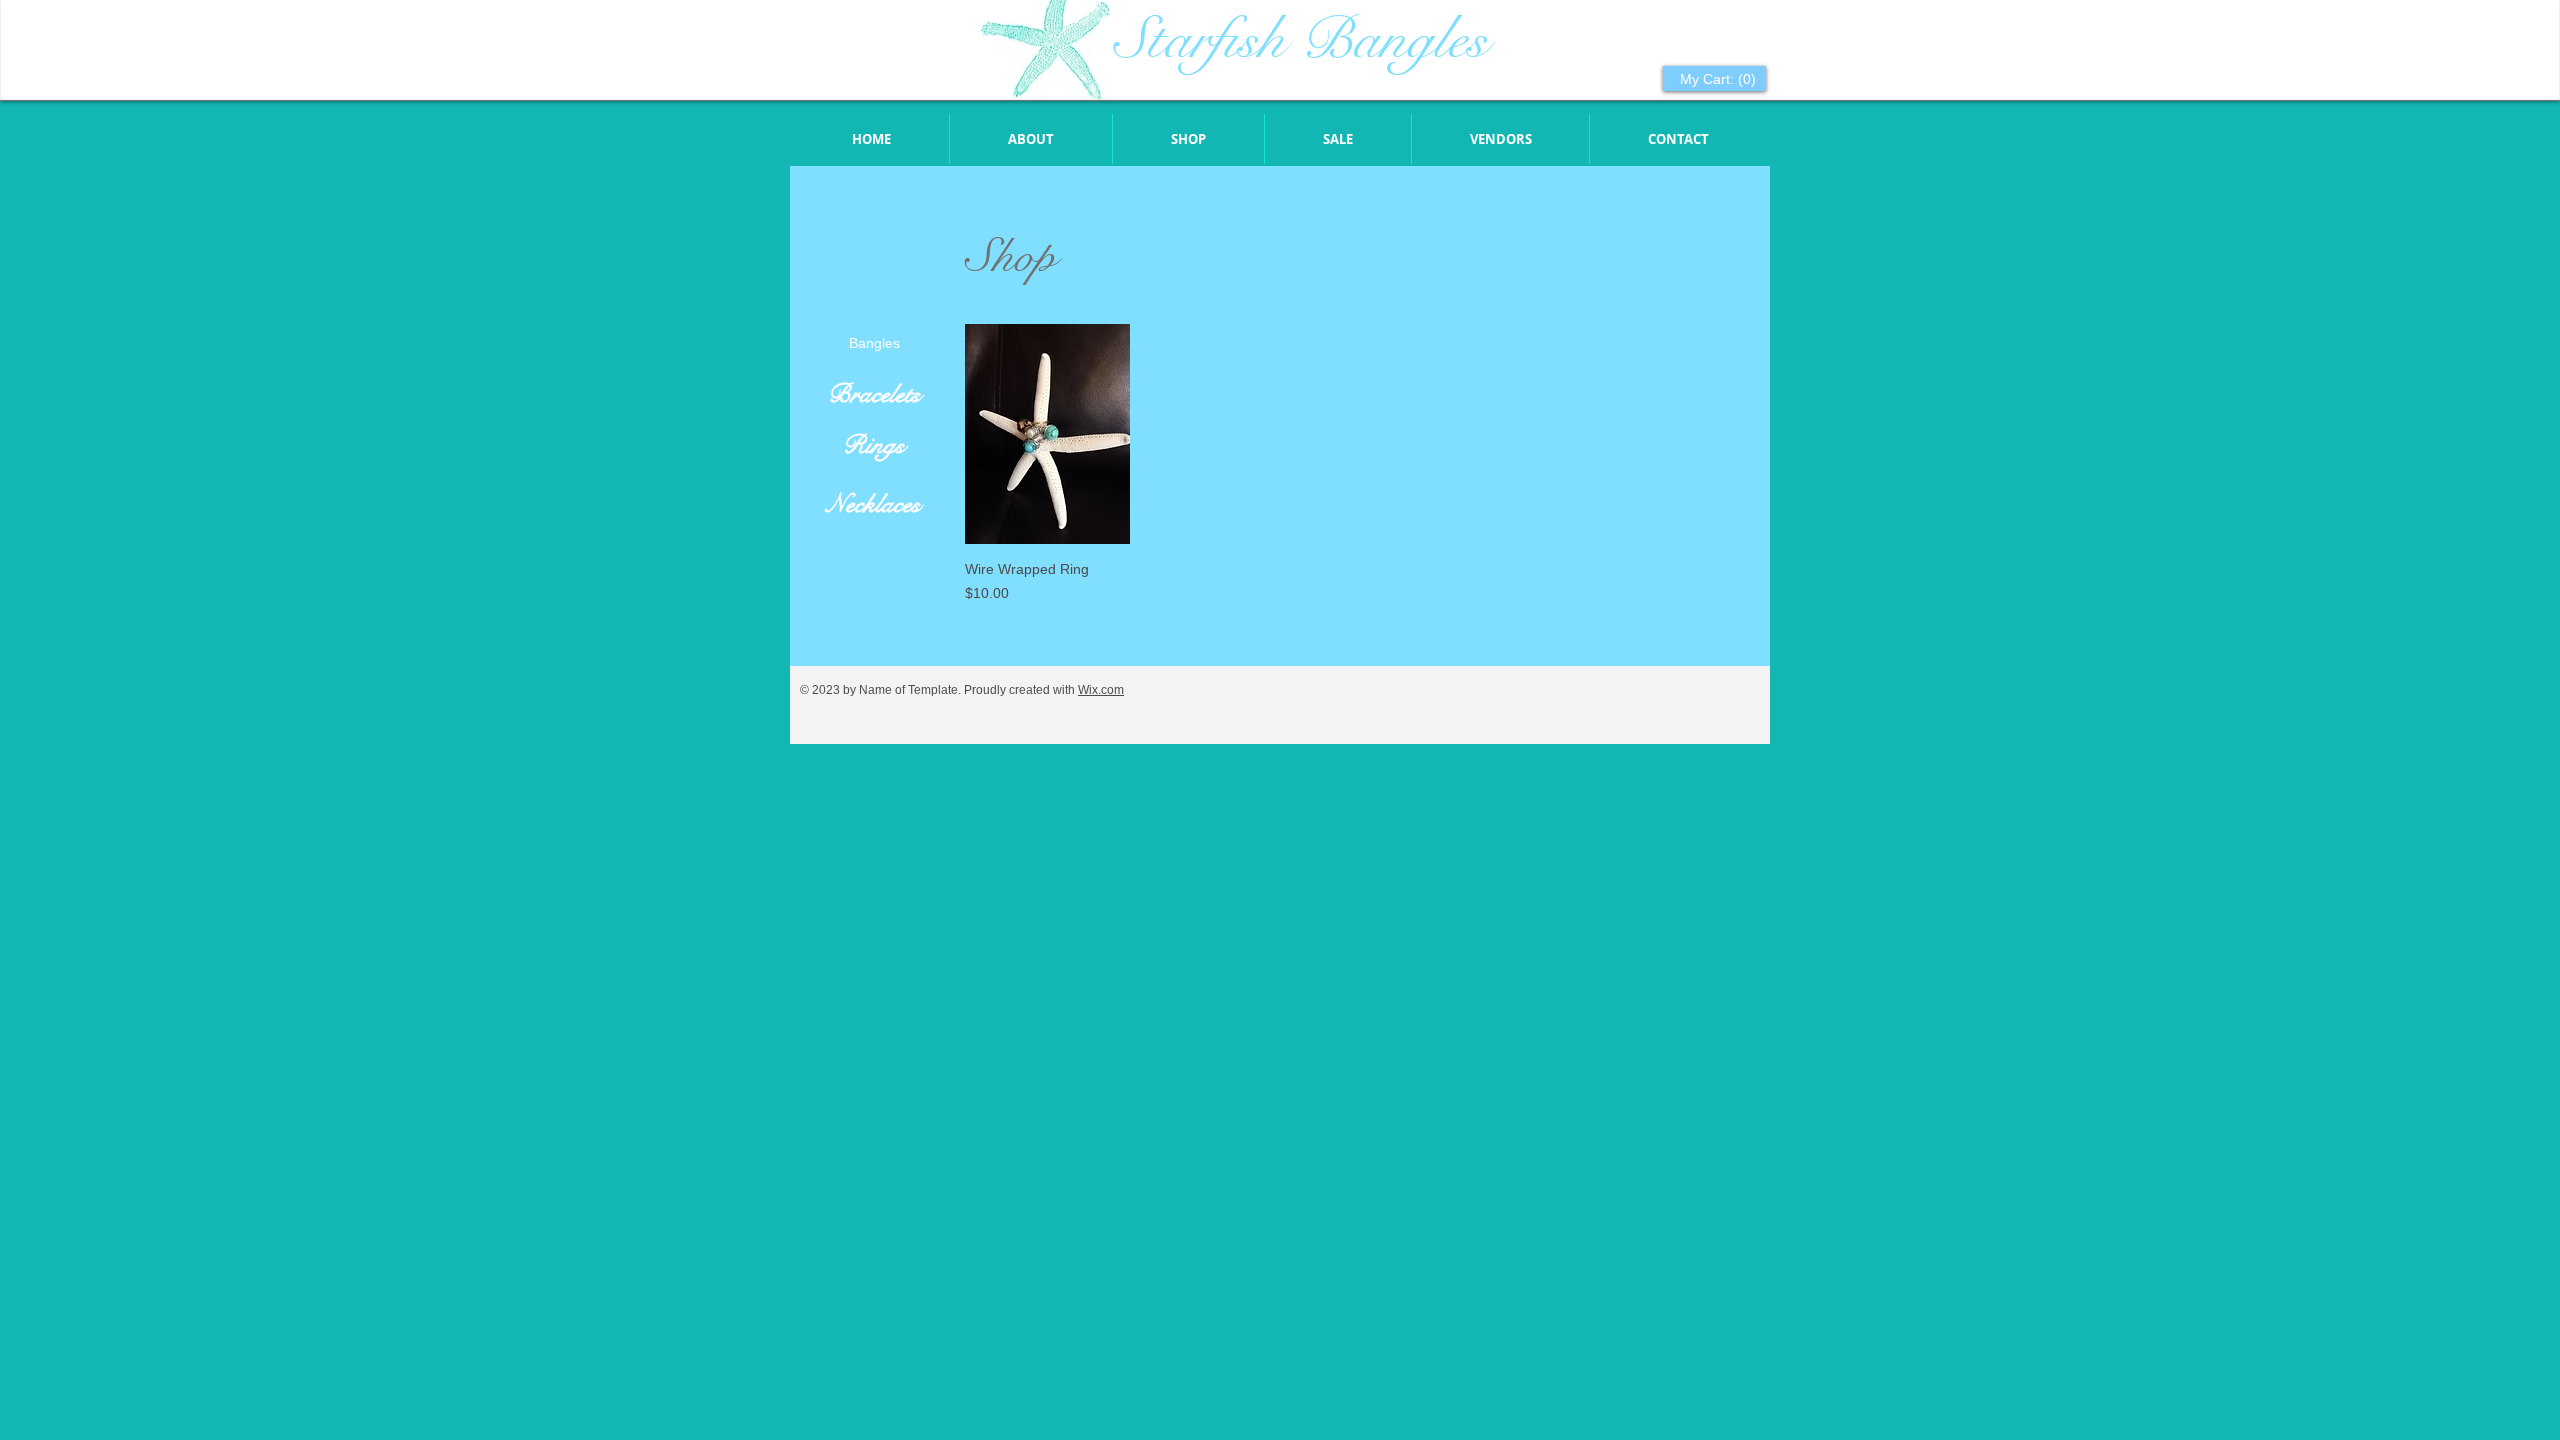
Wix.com (1101, 690)
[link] (1716, 79)
